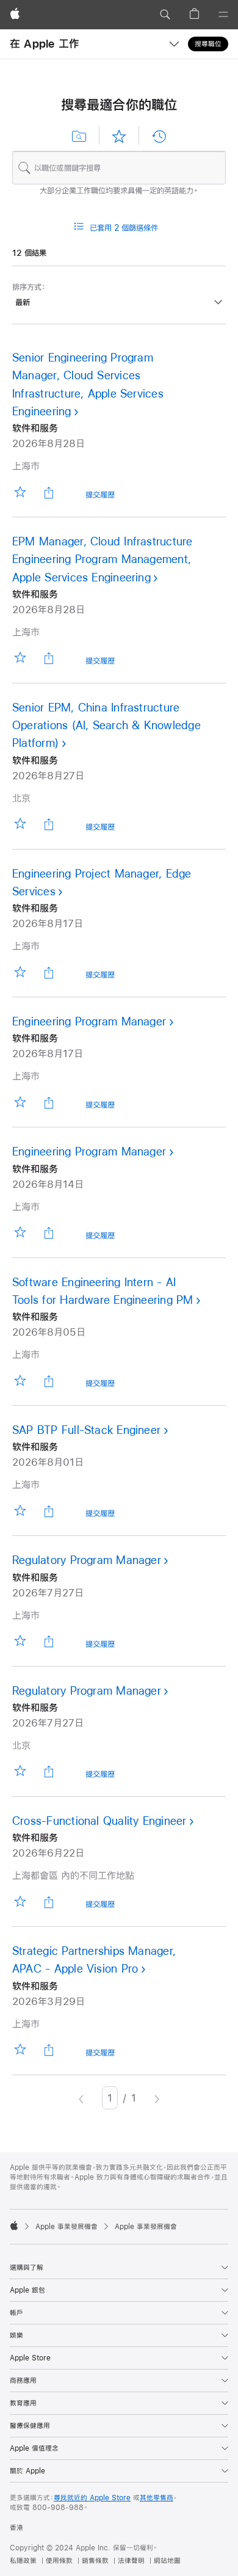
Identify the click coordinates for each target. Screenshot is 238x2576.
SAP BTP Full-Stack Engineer (86, 1430)
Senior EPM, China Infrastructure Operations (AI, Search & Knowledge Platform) (106, 726)
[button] (165, 15)
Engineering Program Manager (89, 1021)
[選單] (223, 15)
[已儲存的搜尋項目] (79, 136)
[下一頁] (157, 2098)
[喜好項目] (119, 136)
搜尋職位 (208, 44)
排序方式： (29, 287)
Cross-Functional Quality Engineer (99, 1821)
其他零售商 (157, 2498)
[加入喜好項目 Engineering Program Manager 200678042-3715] (20, 1102)
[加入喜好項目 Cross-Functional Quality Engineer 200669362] (20, 1901)
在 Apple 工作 (45, 44)
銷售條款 (95, 2561)
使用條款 (59, 2561)
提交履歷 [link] (100, 497)
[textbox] (119, 168)
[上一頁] (81, 2098)
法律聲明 (131, 2561)
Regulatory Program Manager (87, 1560)
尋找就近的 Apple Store (92, 2498)
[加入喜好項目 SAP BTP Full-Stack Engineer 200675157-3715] (20, 1511)
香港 (16, 2528)
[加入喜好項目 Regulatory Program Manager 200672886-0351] (20, 1771)
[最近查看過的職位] (159, 136)
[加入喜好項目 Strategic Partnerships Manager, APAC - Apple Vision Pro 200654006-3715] (20, 2050)
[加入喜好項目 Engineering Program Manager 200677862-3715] (20, 1233)
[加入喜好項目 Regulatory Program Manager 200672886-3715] (20, 1641)
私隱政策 (23, 2561)
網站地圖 (167, 2561)
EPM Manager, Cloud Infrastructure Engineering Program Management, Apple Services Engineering (103, 559)
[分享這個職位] (49, 492)
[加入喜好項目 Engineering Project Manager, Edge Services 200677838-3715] (20, 972)
